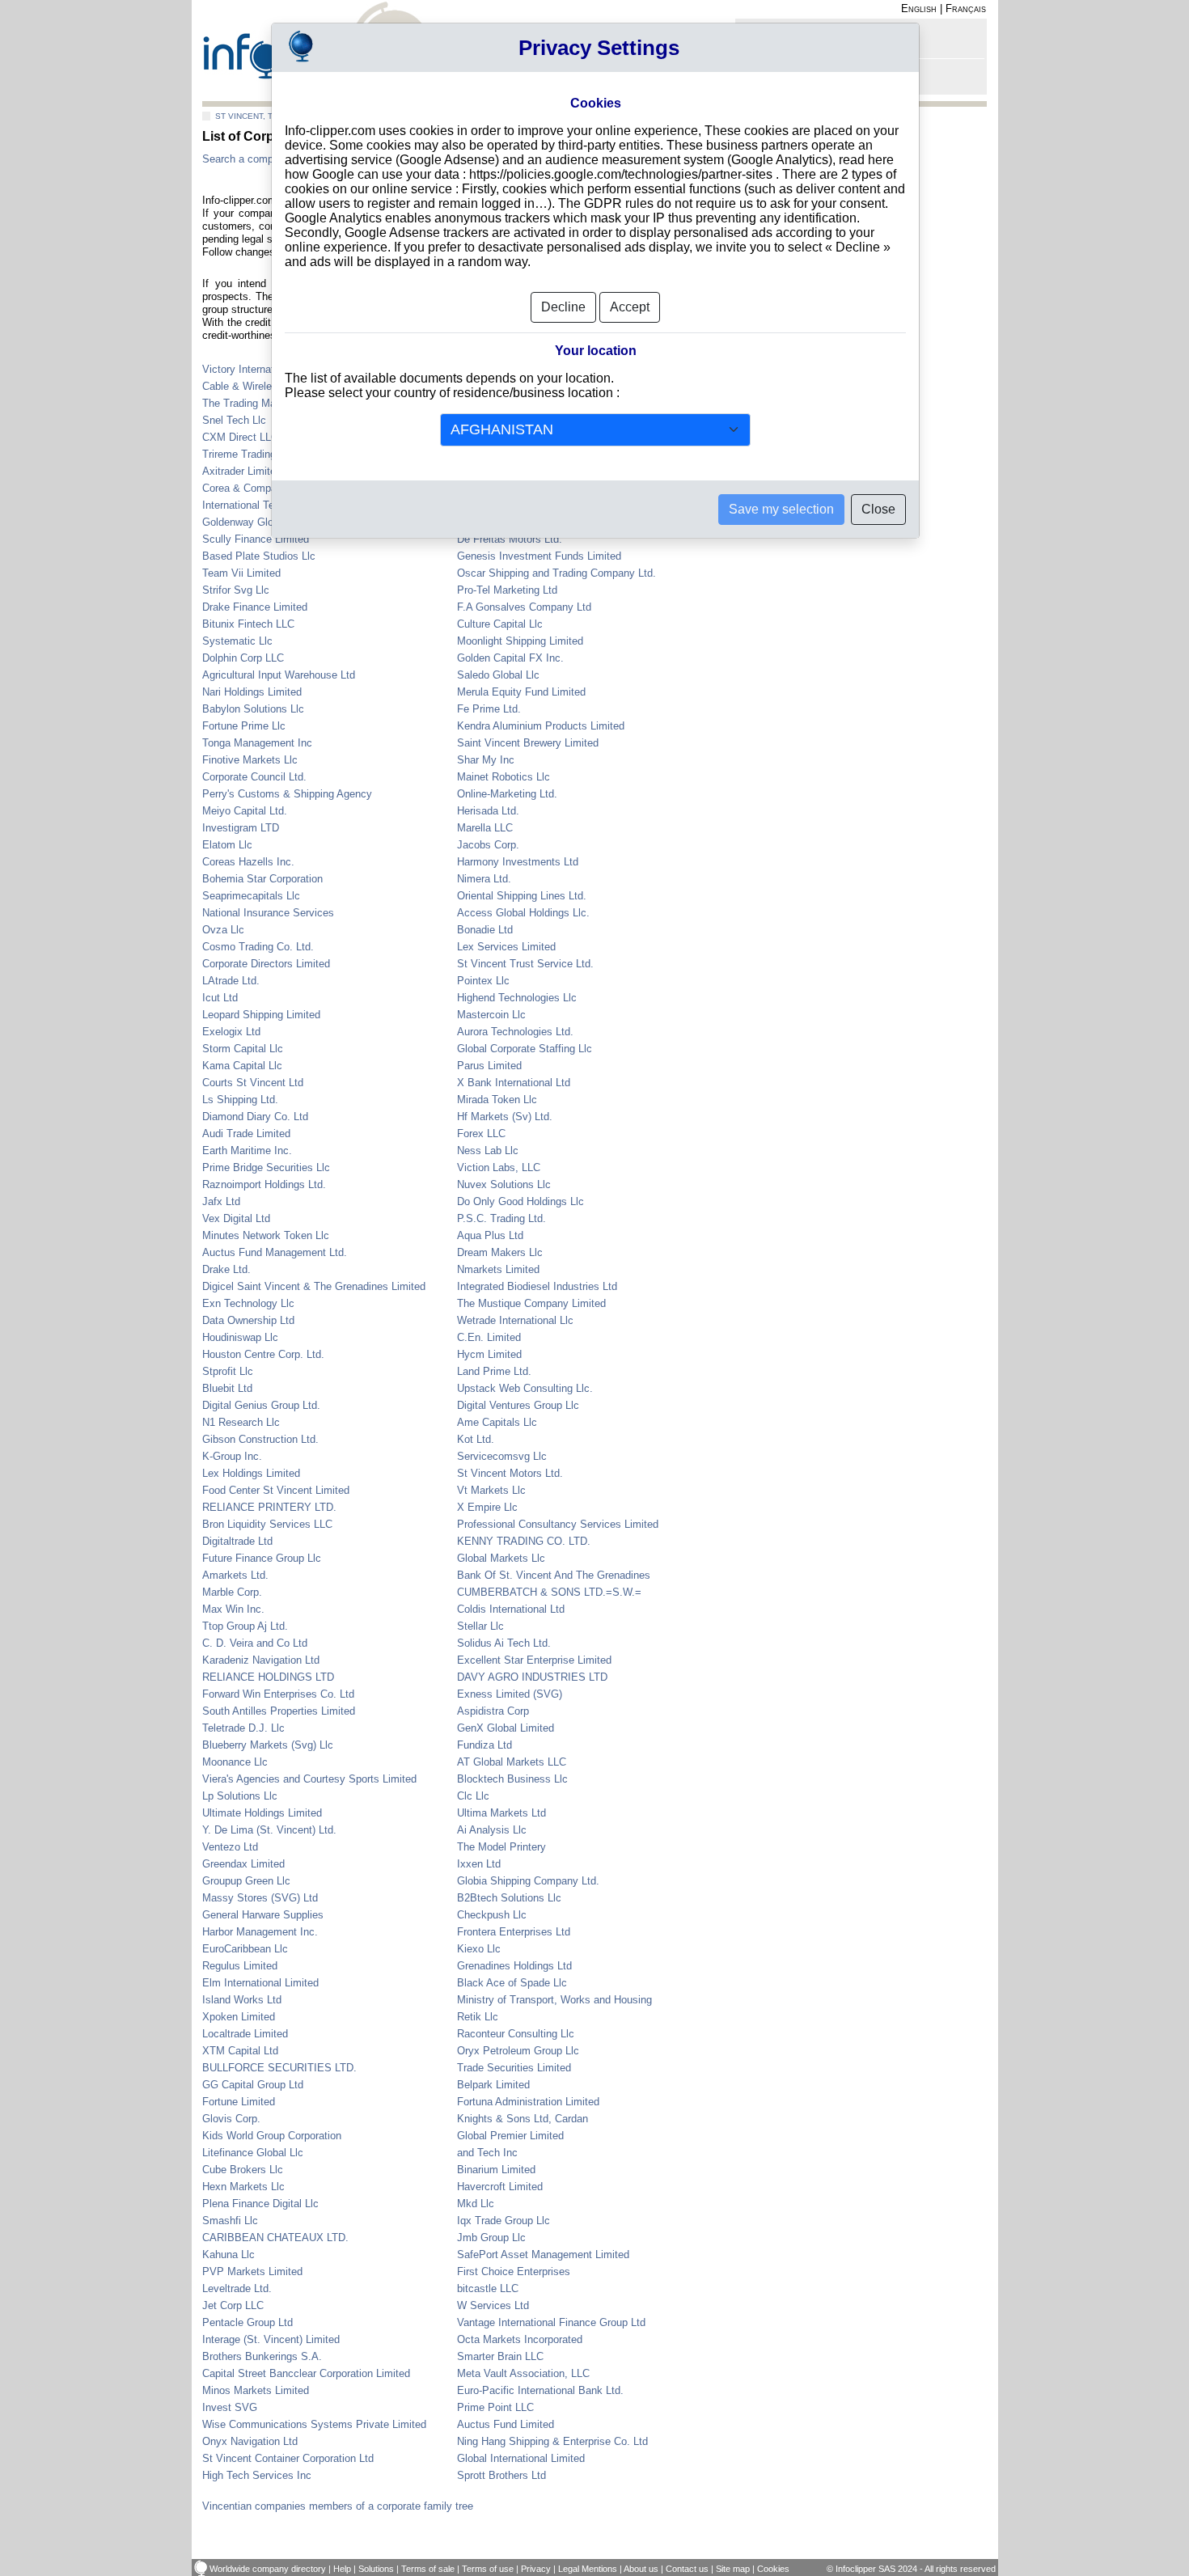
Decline (563, 307)
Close (878, 509)
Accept (630, 307)
